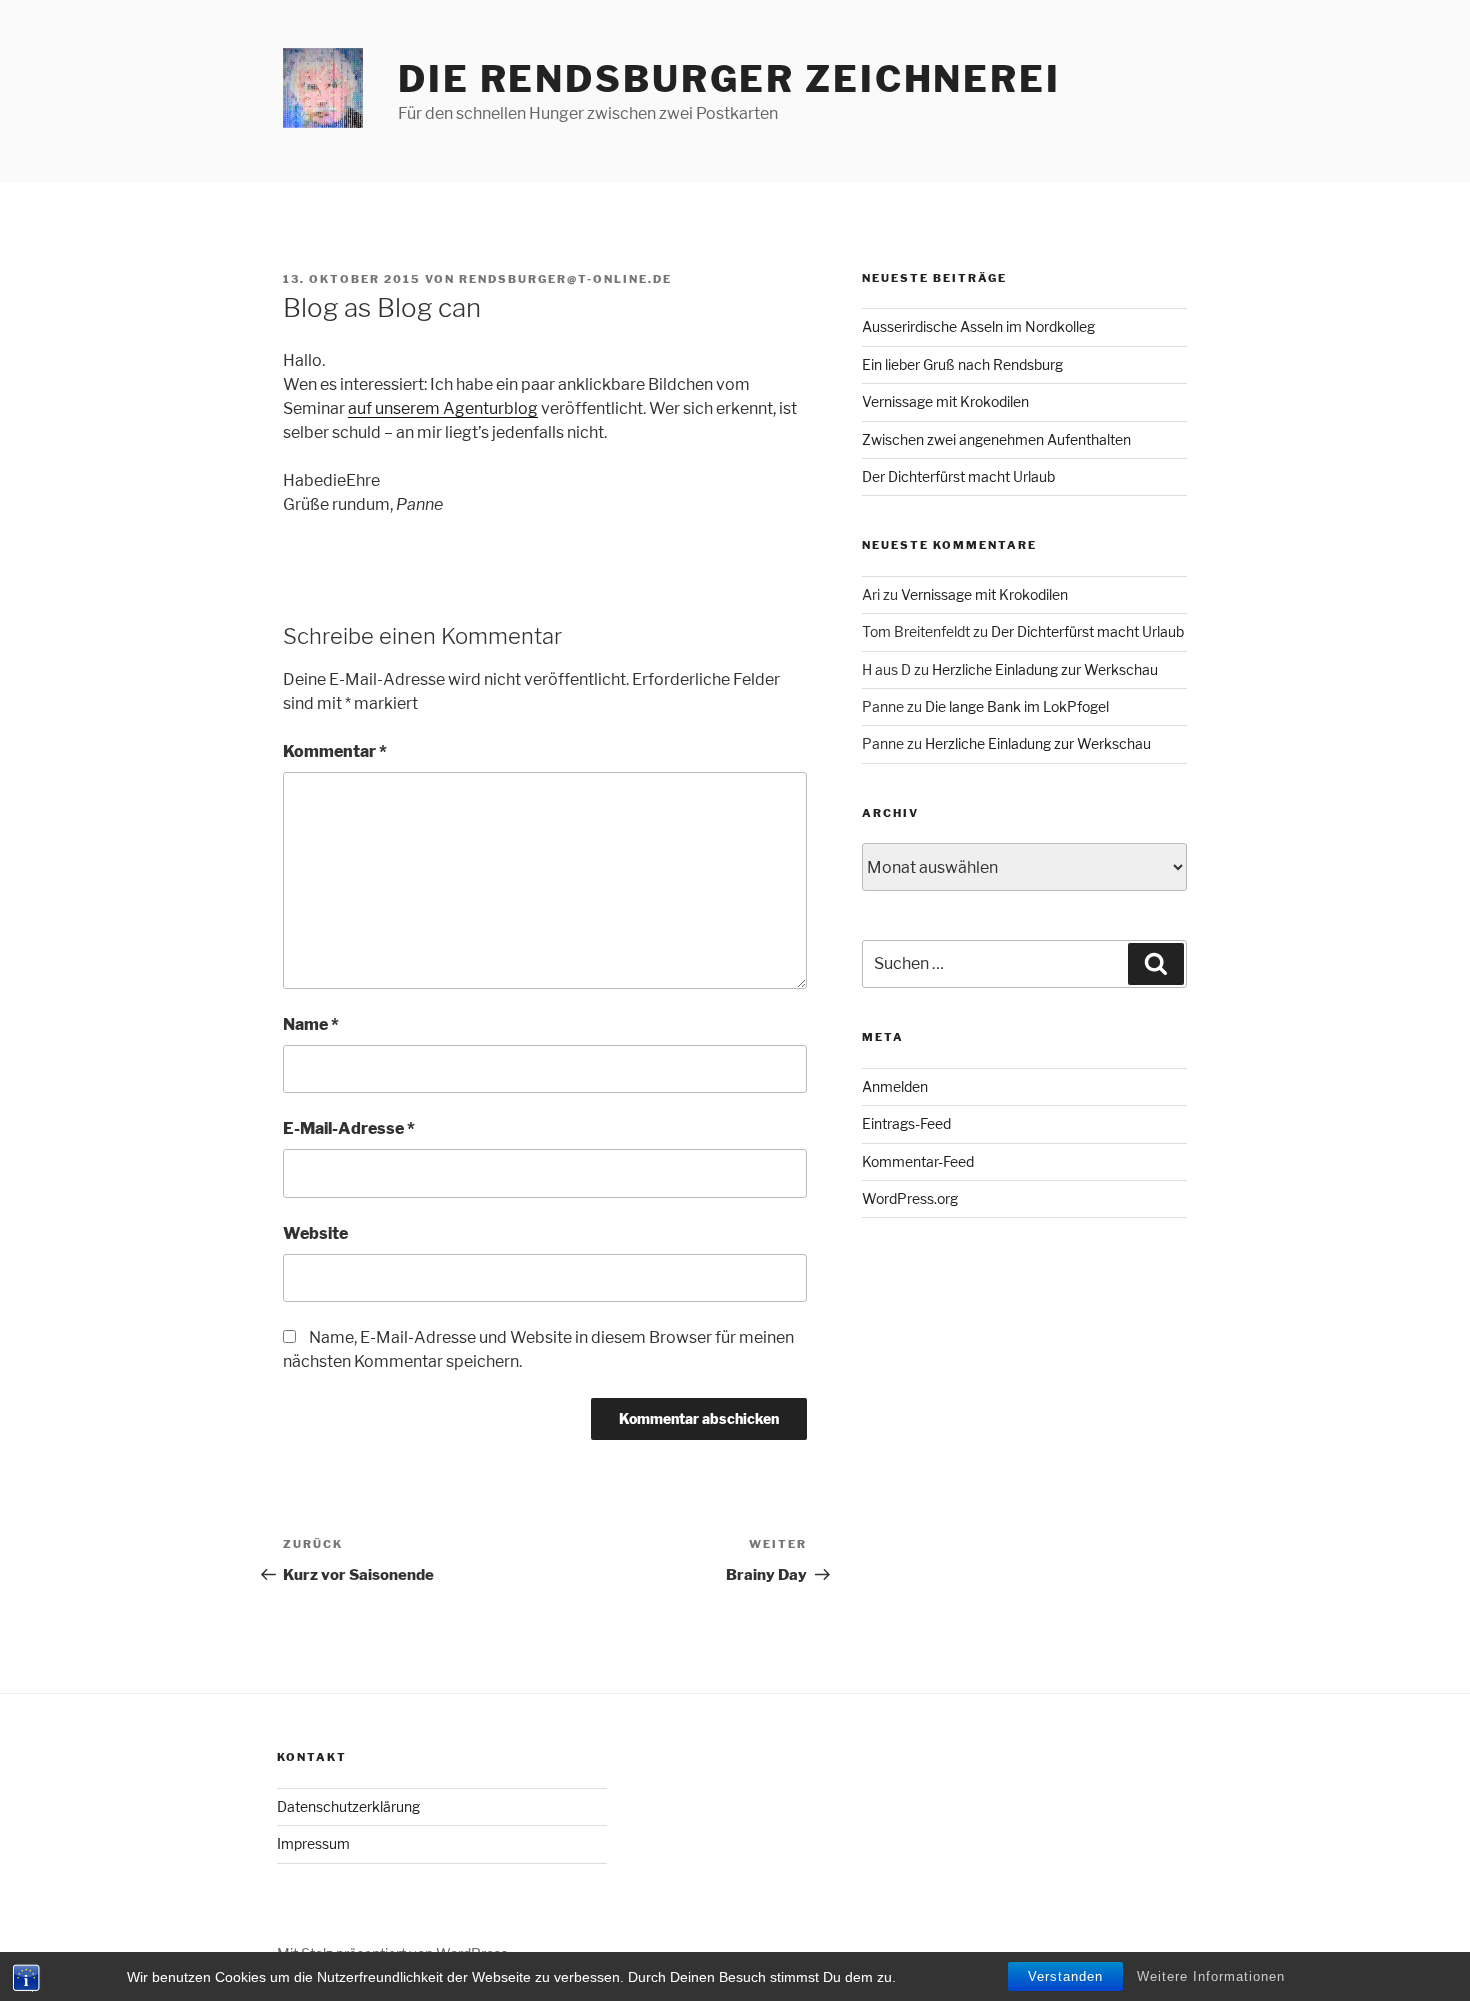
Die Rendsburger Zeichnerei (729, 79)
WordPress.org (910, 1198)
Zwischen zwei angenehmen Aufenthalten (996, 439)
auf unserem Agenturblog (443, 408)
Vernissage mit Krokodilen (945, 401)
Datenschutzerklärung (348, 1806)
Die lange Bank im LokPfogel (1017, 706)
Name (311, 1024)
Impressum (313, 1843)
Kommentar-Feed (918, 1161)
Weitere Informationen (1211, 1976)
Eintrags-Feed (906, 1123)
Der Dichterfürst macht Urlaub (958, 476)
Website (315, 1233)
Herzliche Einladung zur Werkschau (1045, 669)
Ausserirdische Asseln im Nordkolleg (978, 326)
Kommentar (335, 751)
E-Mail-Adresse (349, 1128)
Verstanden (1065, 1976)
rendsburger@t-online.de (565, 279)
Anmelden (895, 1086)
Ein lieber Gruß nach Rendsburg (962, 364)
